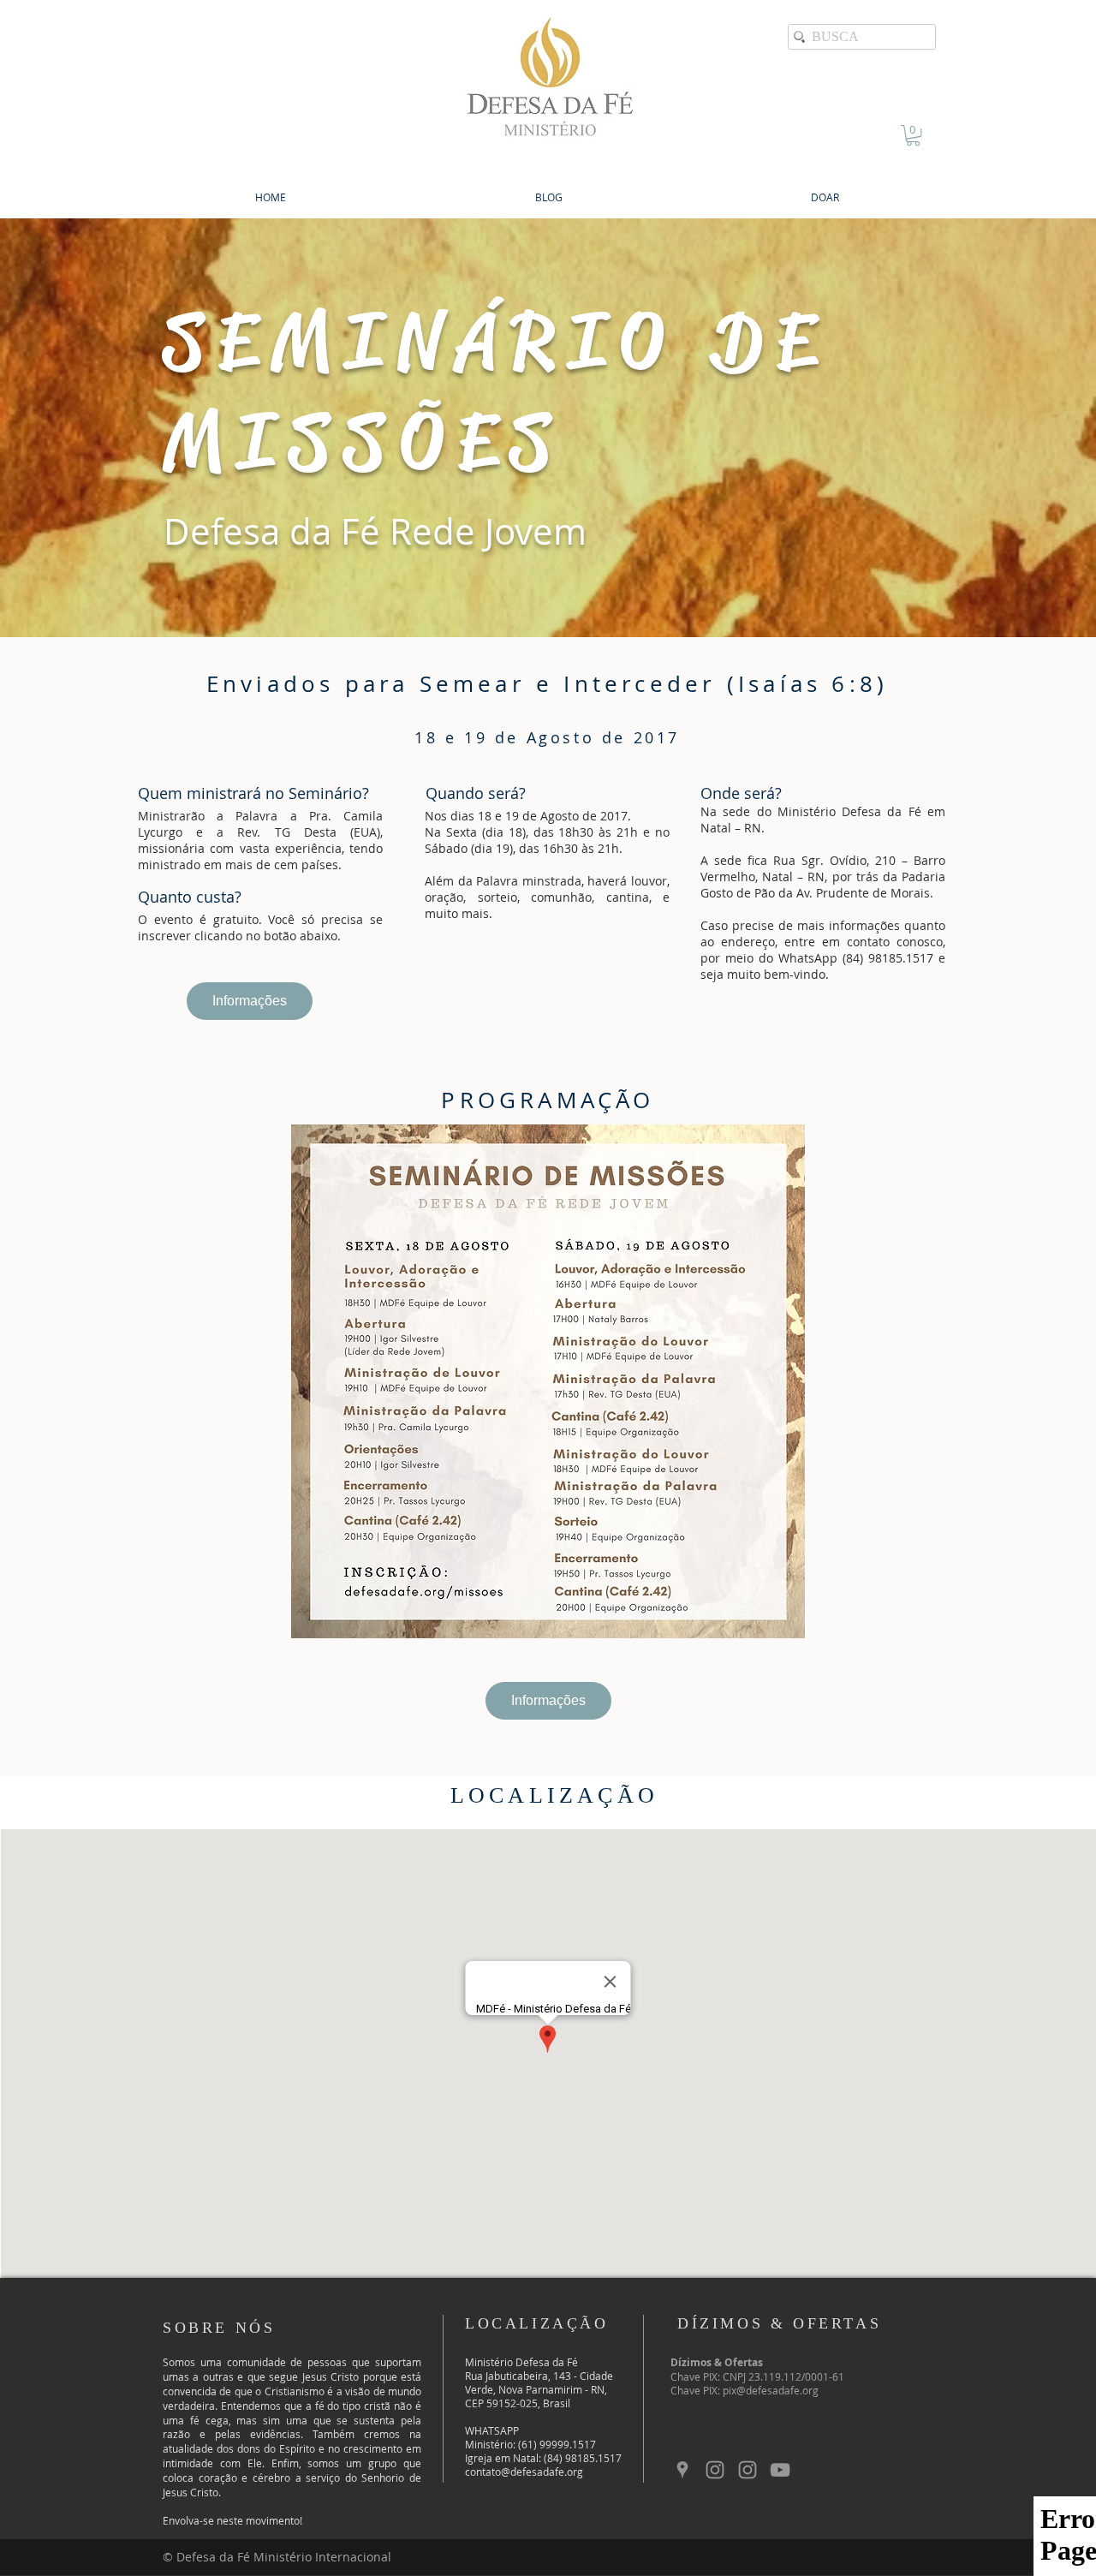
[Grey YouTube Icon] (780, 2470)
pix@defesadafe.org (771, 2390)
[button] (913, 135)
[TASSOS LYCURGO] (748, 2470)
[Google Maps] (682, 2470)
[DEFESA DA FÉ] (715, 2470)
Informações (250, 1001)
